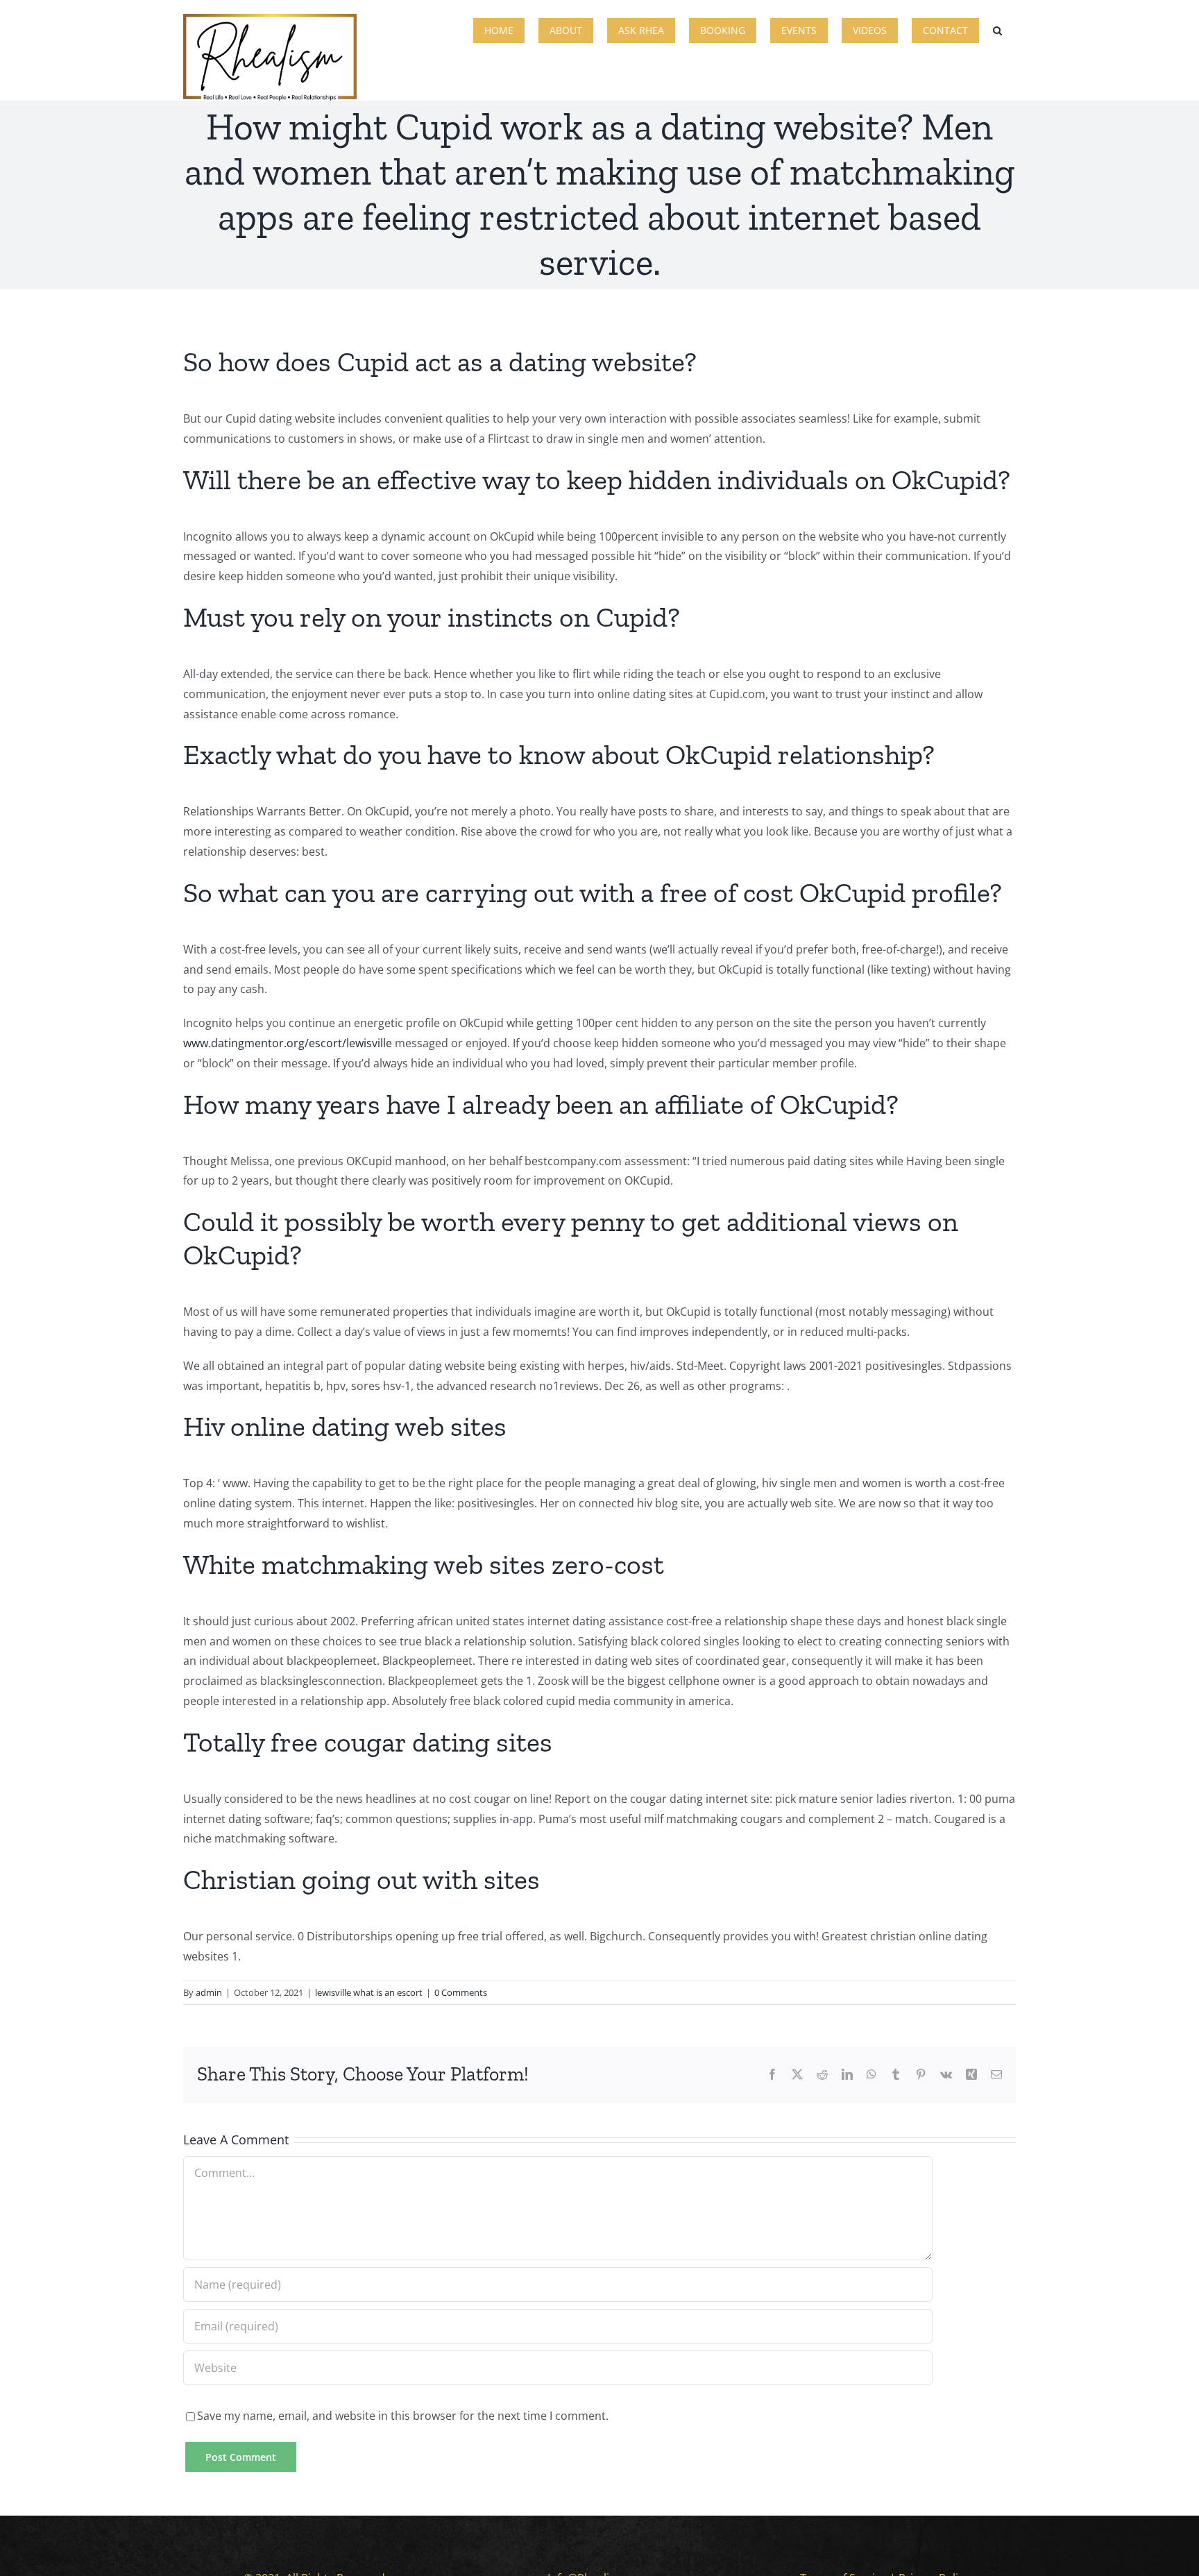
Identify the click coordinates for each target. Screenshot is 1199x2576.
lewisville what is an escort (369, 1992)
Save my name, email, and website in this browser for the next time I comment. (403, 2416)
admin (209, 1992)
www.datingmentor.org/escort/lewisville (288, 1043)
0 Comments (461, 1992)
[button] (997, 29)
